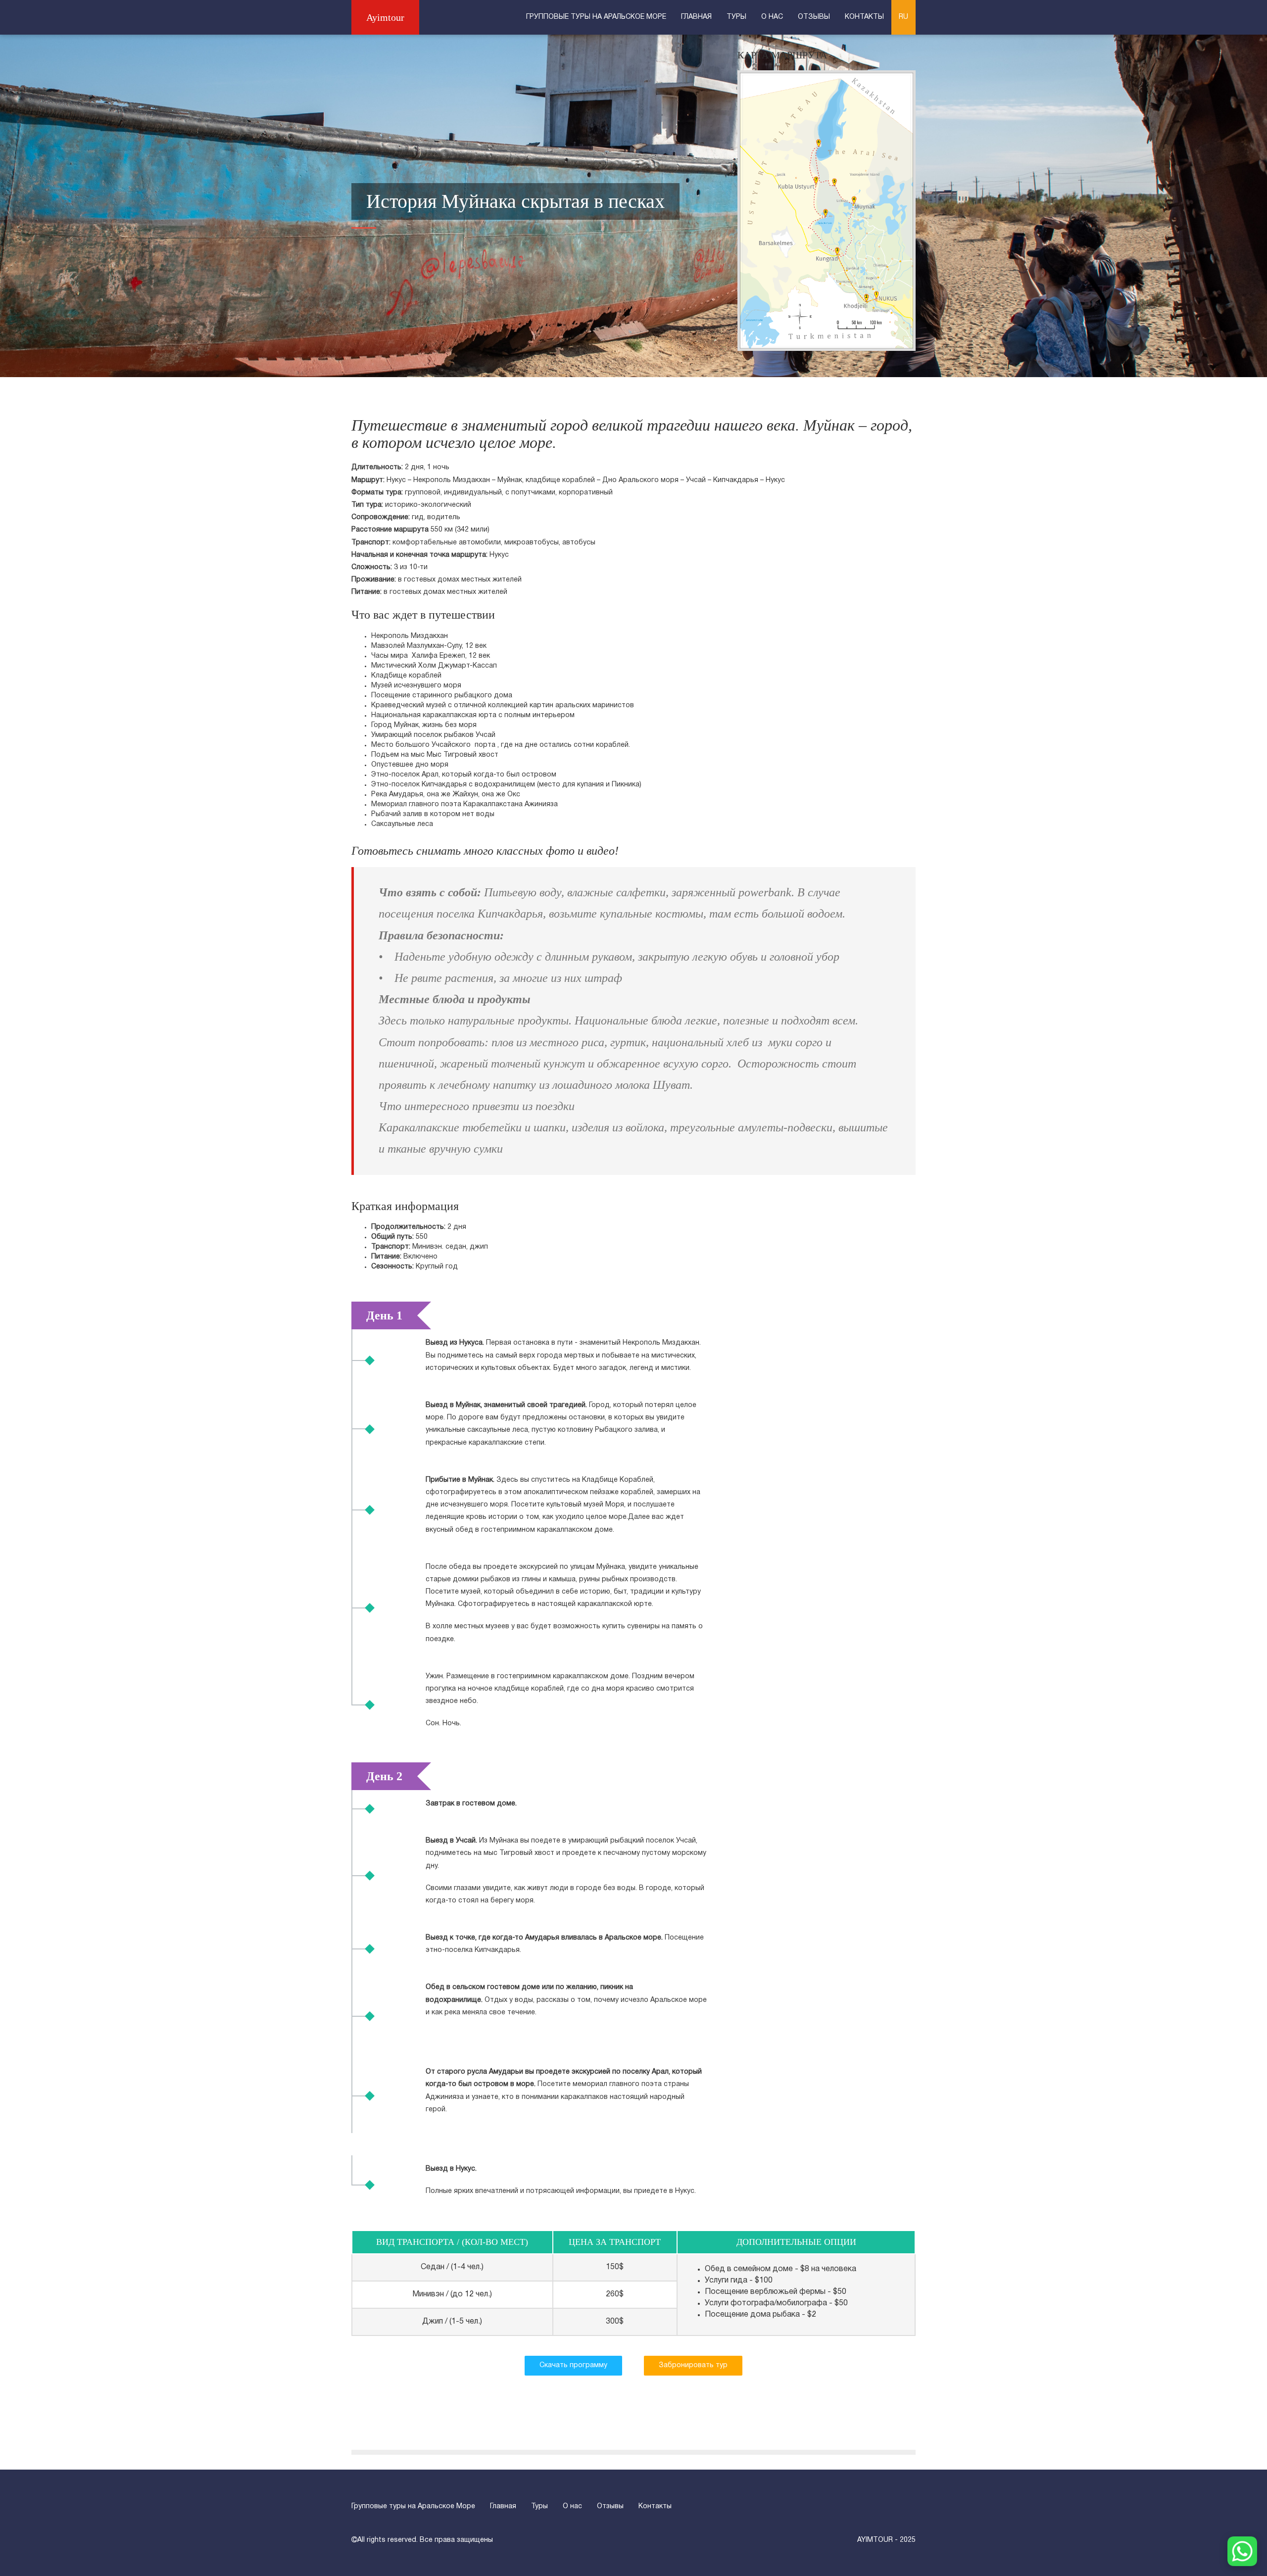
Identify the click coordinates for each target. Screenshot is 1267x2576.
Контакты (864, 17)
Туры (736, 17)
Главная (696, 17)
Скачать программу (573, 2365)
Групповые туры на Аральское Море (596, 17)
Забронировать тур (693, 2365)
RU (903, 17)
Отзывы (814, 17)
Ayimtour (385, 17)
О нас (772, 17)
